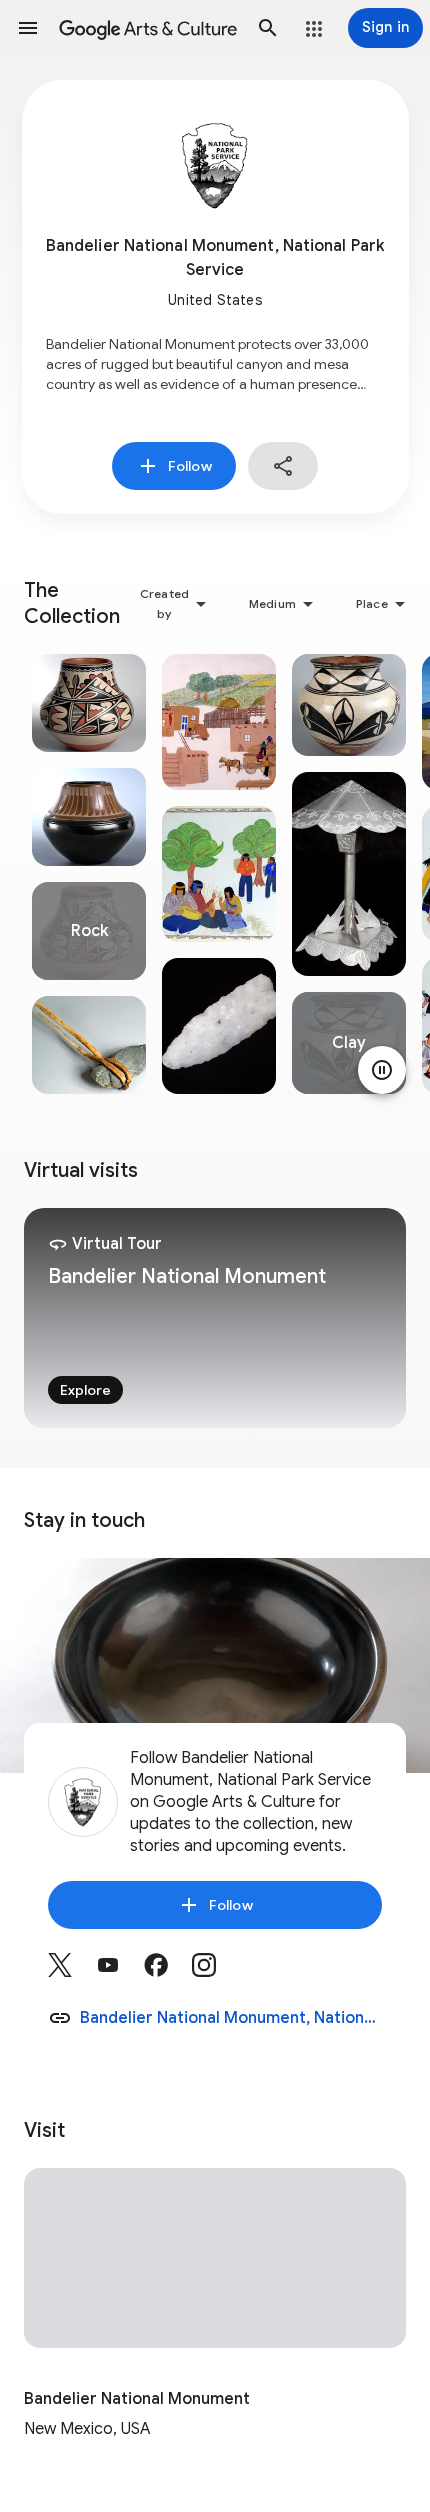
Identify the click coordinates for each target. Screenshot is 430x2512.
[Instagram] (216, 1972)
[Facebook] (168, 1972)
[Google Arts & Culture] (148, 28)
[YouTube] (120, 1972)
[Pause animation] (382, 1070)
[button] (28, 28)
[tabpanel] (89, 874)
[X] (72, 1972)
